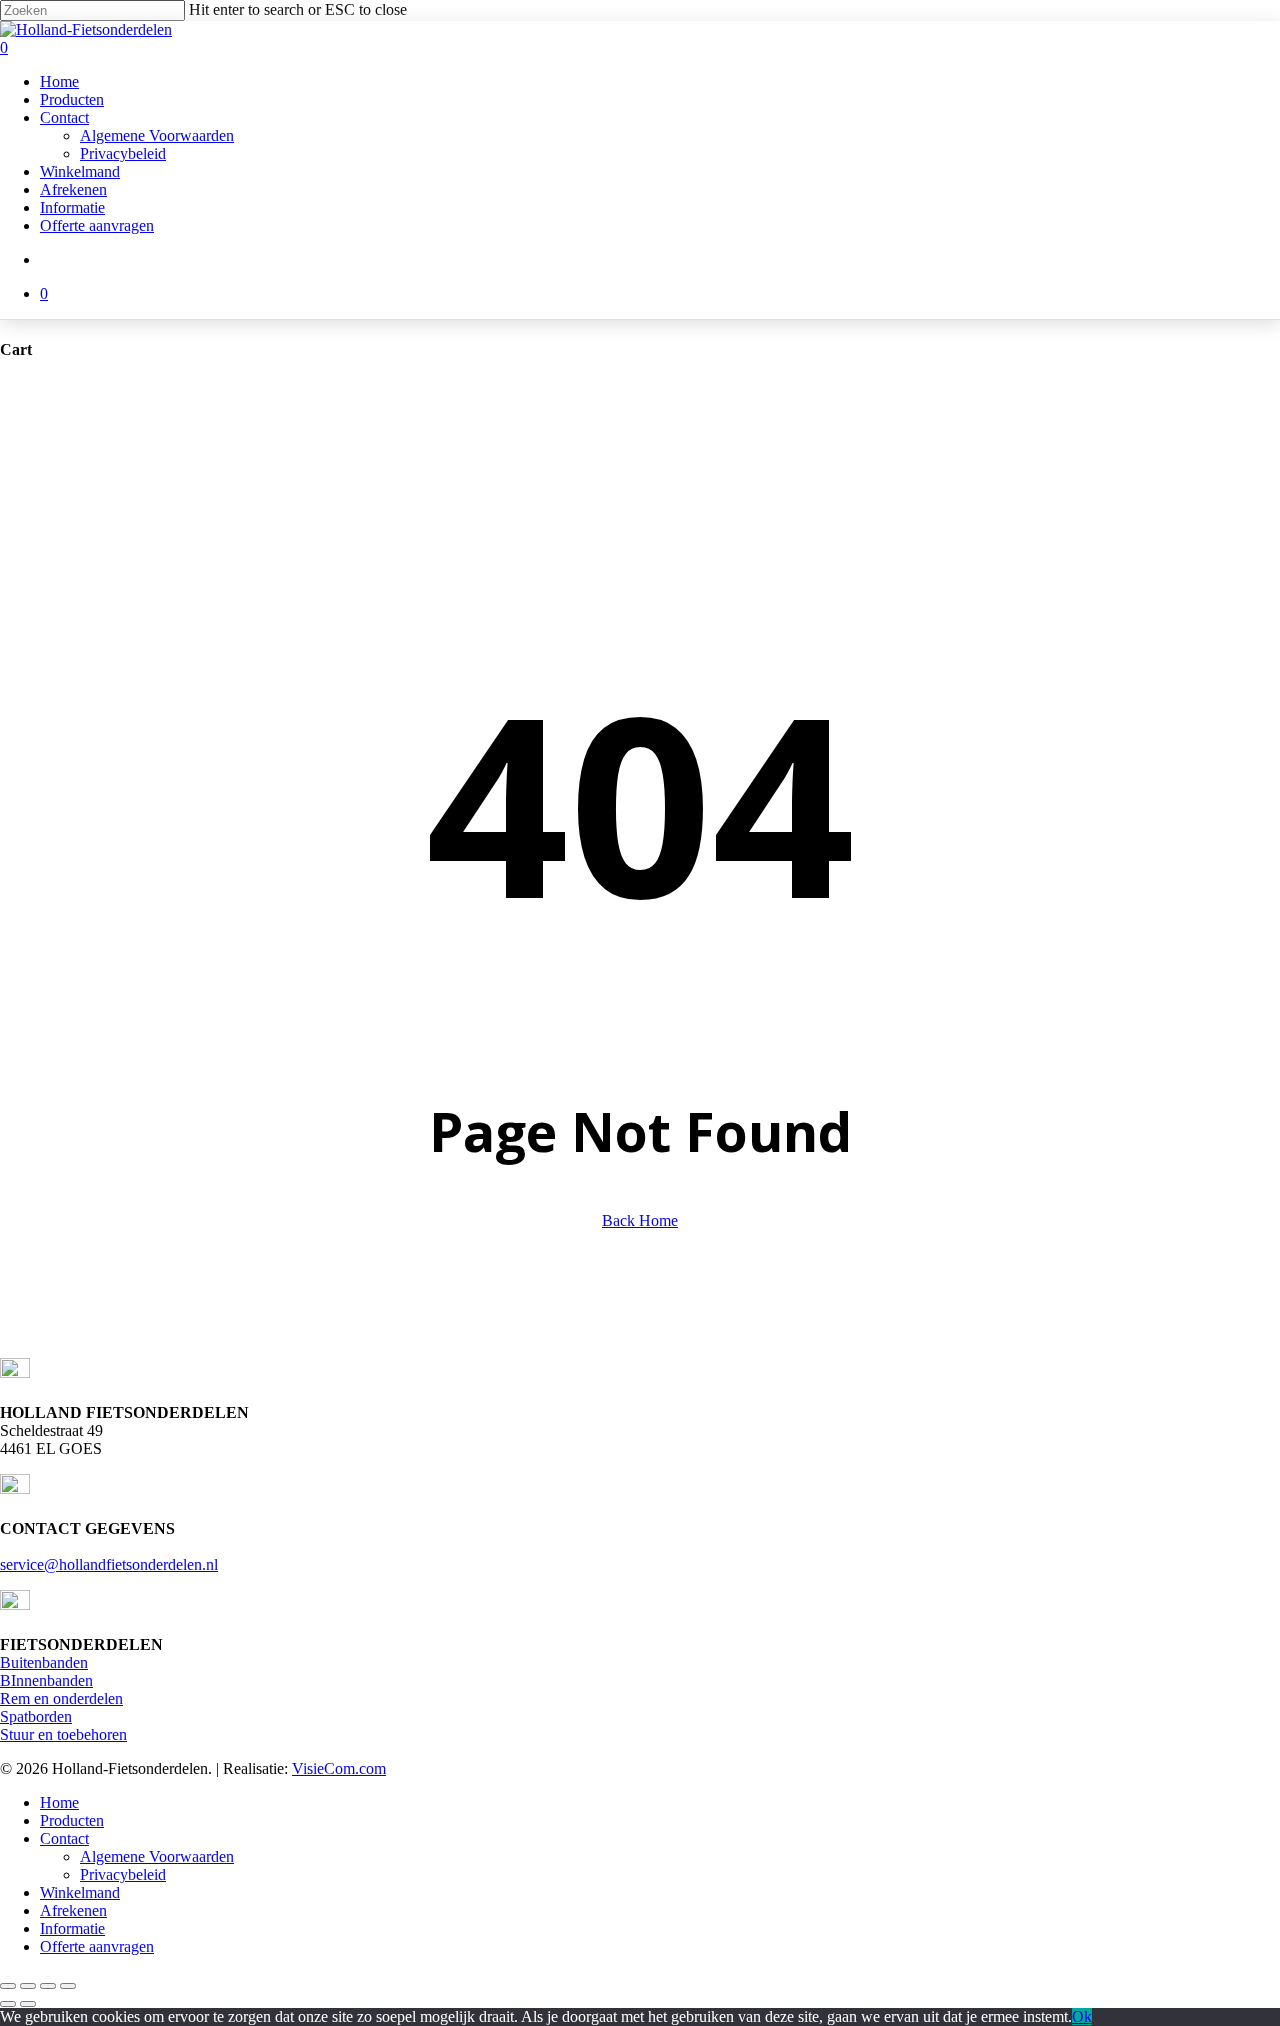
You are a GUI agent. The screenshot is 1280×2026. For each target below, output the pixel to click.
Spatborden (36, 1716)
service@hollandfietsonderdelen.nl (109, 1564)
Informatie (72, 1928)
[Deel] (48, 1986)
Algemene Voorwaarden (157, 1856)
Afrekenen (73, 1910)
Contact (64, 1838)
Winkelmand (80, 1892)
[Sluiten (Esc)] (68, 1986)
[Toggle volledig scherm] (28, 1986)
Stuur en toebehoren (63, 1734)
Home (59, 1802)
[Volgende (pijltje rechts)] (28, 2004)
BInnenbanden (46, 1680)
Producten (72, 1820)
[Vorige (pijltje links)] (8, 2004)
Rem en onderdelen (61, 1698)
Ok (1082, 2016)
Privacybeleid (123, 1874)
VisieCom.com (339, 1768)
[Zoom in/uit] (8, 1986)
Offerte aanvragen (97, 1946)
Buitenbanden (44, 1662)
